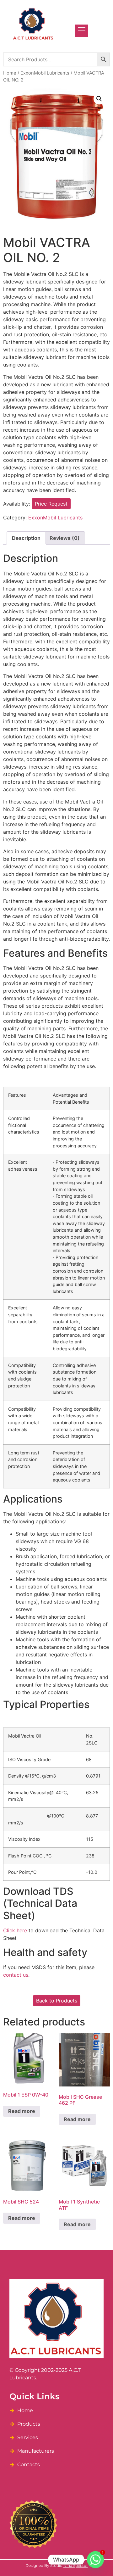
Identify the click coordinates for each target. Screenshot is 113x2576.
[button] (99, 99)
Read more (22, 2111)
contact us (16, 1975)
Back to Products (57, 2001)
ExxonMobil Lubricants (45, 73)
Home (10, 73)
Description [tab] (26, 538)
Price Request (51, 504)
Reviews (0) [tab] (65, 538)
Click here (15, 1930)
